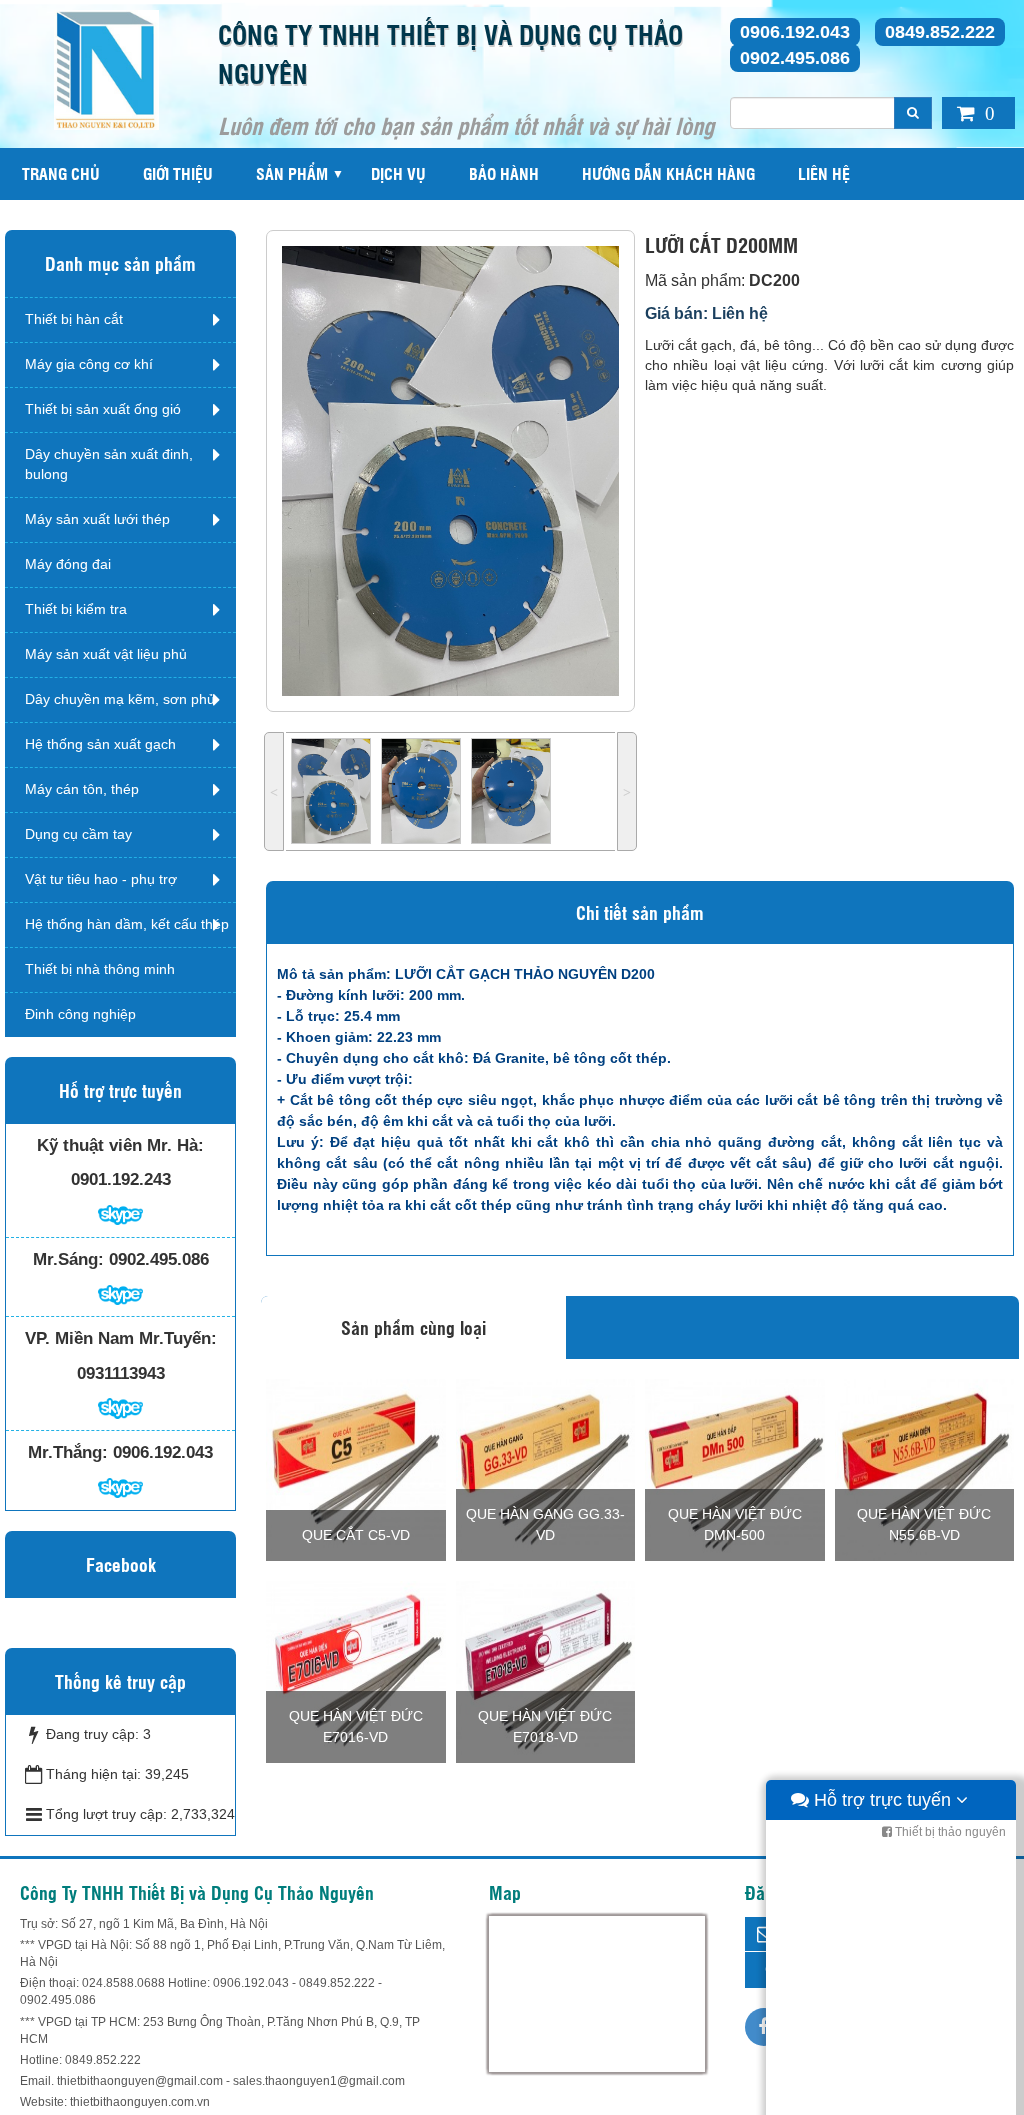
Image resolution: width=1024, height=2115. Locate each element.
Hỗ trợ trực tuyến (882, 1800)
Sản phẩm (292, 173)
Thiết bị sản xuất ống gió (103, 409)
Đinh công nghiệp (80, 1014)
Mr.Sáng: (68, 1259)
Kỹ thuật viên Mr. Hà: (120, 1145)
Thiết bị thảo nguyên (949, 1832)
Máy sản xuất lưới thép (97, 519)
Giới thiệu (178, 173)
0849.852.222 (940, 32)
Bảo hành (504, 173)
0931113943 (121, 1373)
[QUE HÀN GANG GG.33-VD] (546, 1468)
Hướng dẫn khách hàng (668, 173)
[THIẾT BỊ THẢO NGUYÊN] (106, 69)
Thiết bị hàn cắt (74, 319)
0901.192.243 (121, 1179)
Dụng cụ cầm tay (78, 834)
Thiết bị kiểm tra (76, 609)
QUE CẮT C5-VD (356, 1535)
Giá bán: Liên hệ (706, 313)
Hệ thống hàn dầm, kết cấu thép (127, 924)
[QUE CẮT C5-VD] (356, 1468)
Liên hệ (824, 173)
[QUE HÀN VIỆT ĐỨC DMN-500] (735, 1468)
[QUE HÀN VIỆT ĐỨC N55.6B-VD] (925, 1468)
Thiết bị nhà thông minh (100, 969)
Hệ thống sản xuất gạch (100, 744)
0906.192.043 (795, 32)
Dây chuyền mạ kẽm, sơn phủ (120, 699)
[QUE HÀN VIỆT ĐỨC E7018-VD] (546, 1670)
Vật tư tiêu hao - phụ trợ (101, 879)
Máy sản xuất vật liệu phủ (106, 654)
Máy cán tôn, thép (82, 789)
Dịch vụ (398, 173)
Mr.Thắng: (68, 1452)
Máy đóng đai (68, 564)
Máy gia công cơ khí (89, 364)
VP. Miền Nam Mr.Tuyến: (121, 1338)
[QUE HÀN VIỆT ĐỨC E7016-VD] (356, 1670)
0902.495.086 (795, 58)
